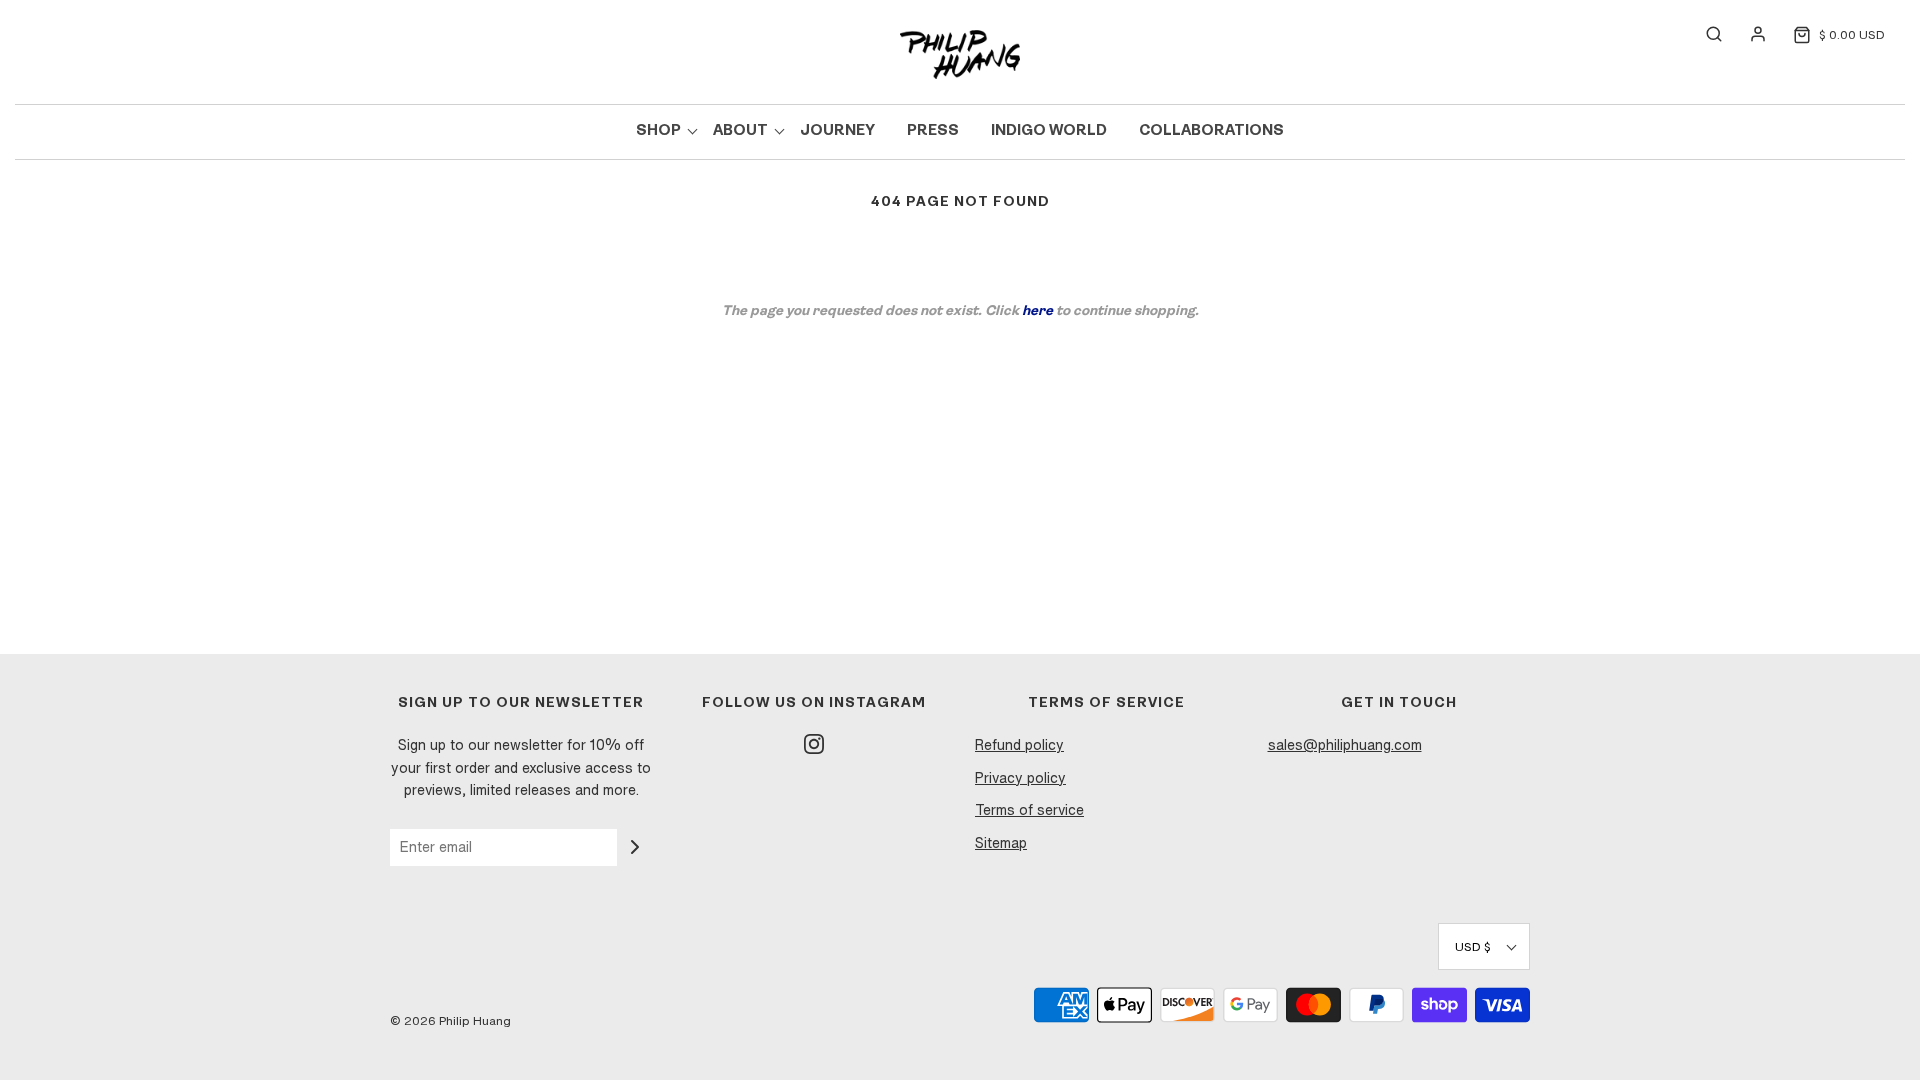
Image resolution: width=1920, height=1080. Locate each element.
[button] (1484, 946)
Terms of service (1029, 810)
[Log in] (1748, 34)
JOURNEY (837, 131)
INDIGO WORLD (1049, 131)
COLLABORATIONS (1211, 131)
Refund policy (1019, 745)
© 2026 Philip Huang (450, 1020)
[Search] (1704, 34)
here (1037, 311)
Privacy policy (1020, 778)
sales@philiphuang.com (1345, 745)
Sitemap (1001, 843)
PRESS (933, 131)
